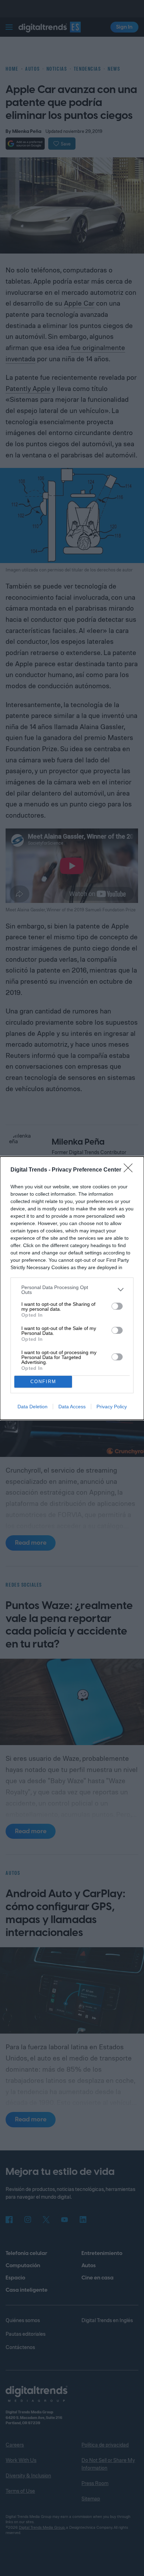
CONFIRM (43, 1382)
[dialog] (72, 1288)
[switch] (117, 1306)
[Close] (130, 1170)
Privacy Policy (112, 1407)
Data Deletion (33, 1407)
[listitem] (72, 1290)
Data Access (72, 1407)
